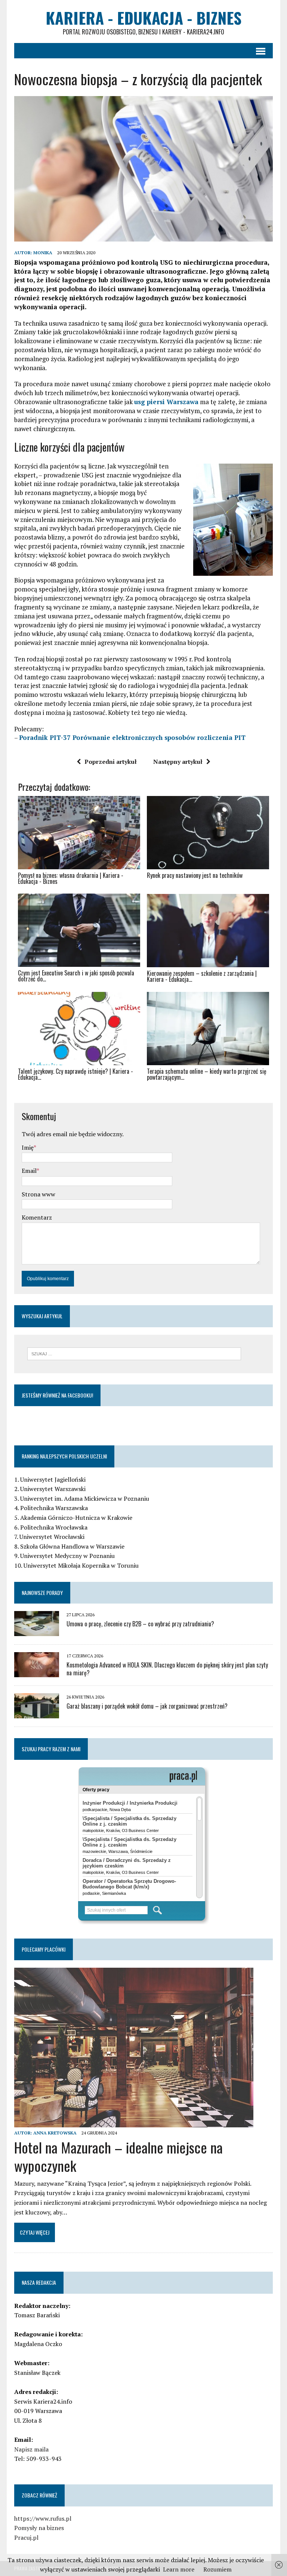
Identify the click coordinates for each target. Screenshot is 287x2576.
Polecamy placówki (44, 1949)
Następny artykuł (178, 762)
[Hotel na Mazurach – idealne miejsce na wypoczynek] (134, 2122)
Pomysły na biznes (39, 2528)
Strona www (38, 1194)
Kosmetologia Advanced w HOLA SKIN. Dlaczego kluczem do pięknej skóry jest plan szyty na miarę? (167, 1669)
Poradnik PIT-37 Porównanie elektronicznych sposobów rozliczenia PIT (132, 737)
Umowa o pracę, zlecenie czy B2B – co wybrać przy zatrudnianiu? (140, 1624)
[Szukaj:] (134, 1353)
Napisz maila (31, 2449)
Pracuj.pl (26, 2537)
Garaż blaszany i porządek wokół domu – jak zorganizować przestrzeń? (147, 1706)
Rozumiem (217, 2569)
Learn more (179, 2569)
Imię (28, 1147)
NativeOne (143, 1091)
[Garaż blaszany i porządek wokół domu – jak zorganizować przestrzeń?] (37, 1713)
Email (29, 1171)
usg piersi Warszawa (166, 402)
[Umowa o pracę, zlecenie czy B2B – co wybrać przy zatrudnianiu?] (37, 1631)
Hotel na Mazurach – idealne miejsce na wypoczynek (118, 2156)
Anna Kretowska (55, 2133)
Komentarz (37, 1217)
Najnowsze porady (42, 1593)
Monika (43, 253)
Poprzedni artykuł (111, 762)
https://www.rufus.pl (43, 2518)
